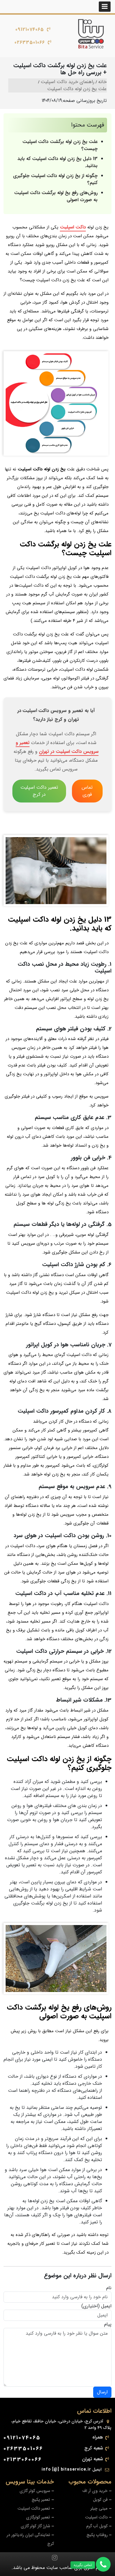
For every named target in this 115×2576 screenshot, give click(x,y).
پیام (108, 2324)
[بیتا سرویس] (91, 34)
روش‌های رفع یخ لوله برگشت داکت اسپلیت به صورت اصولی (56, 196)
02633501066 (30, 42)
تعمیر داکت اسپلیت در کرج (39, 791)
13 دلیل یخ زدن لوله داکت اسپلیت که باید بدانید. (57, 162)
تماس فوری (87, 791)
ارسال (102, 2392)
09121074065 (30, 30)
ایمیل (106, 2306)
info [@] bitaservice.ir (66, 2469)
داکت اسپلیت (73, 227)
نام (109, 2288)
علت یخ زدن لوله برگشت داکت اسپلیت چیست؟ (60, 145)
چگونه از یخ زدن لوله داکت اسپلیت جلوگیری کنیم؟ (55, 179)
